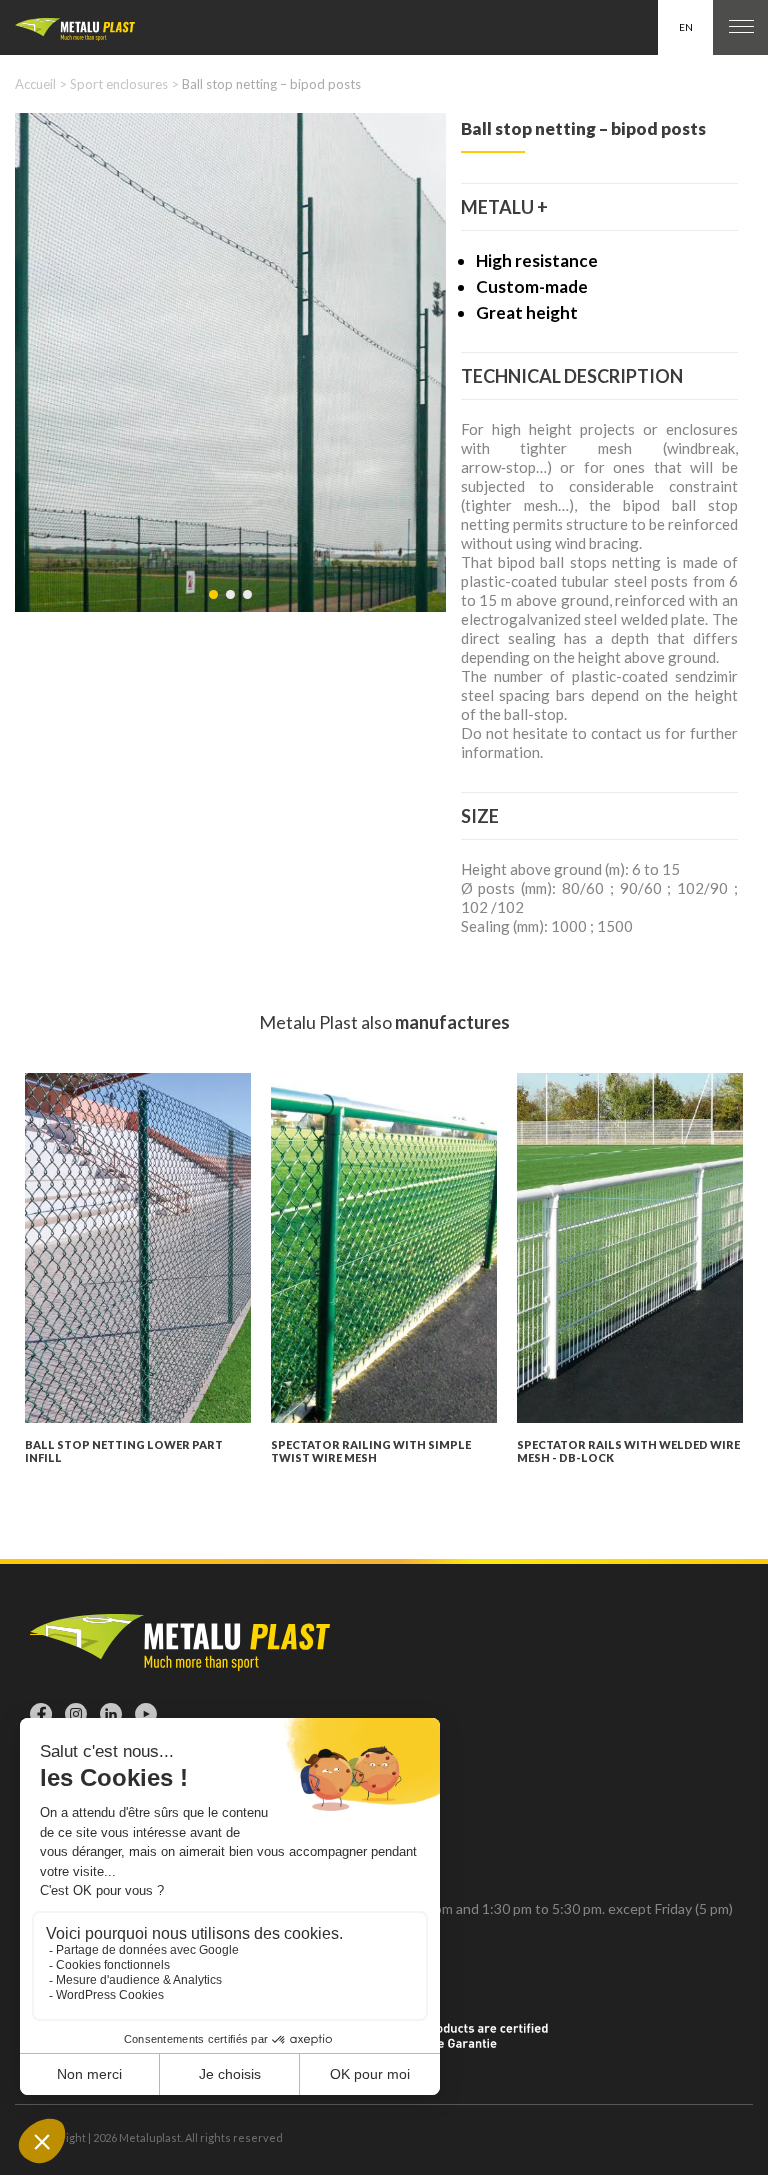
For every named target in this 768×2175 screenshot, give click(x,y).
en (686, 27)
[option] (230, 362)
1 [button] (215, 605)
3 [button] (249, 605)
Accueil (35, 84)
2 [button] (232, 605)
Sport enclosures (119, 84)
